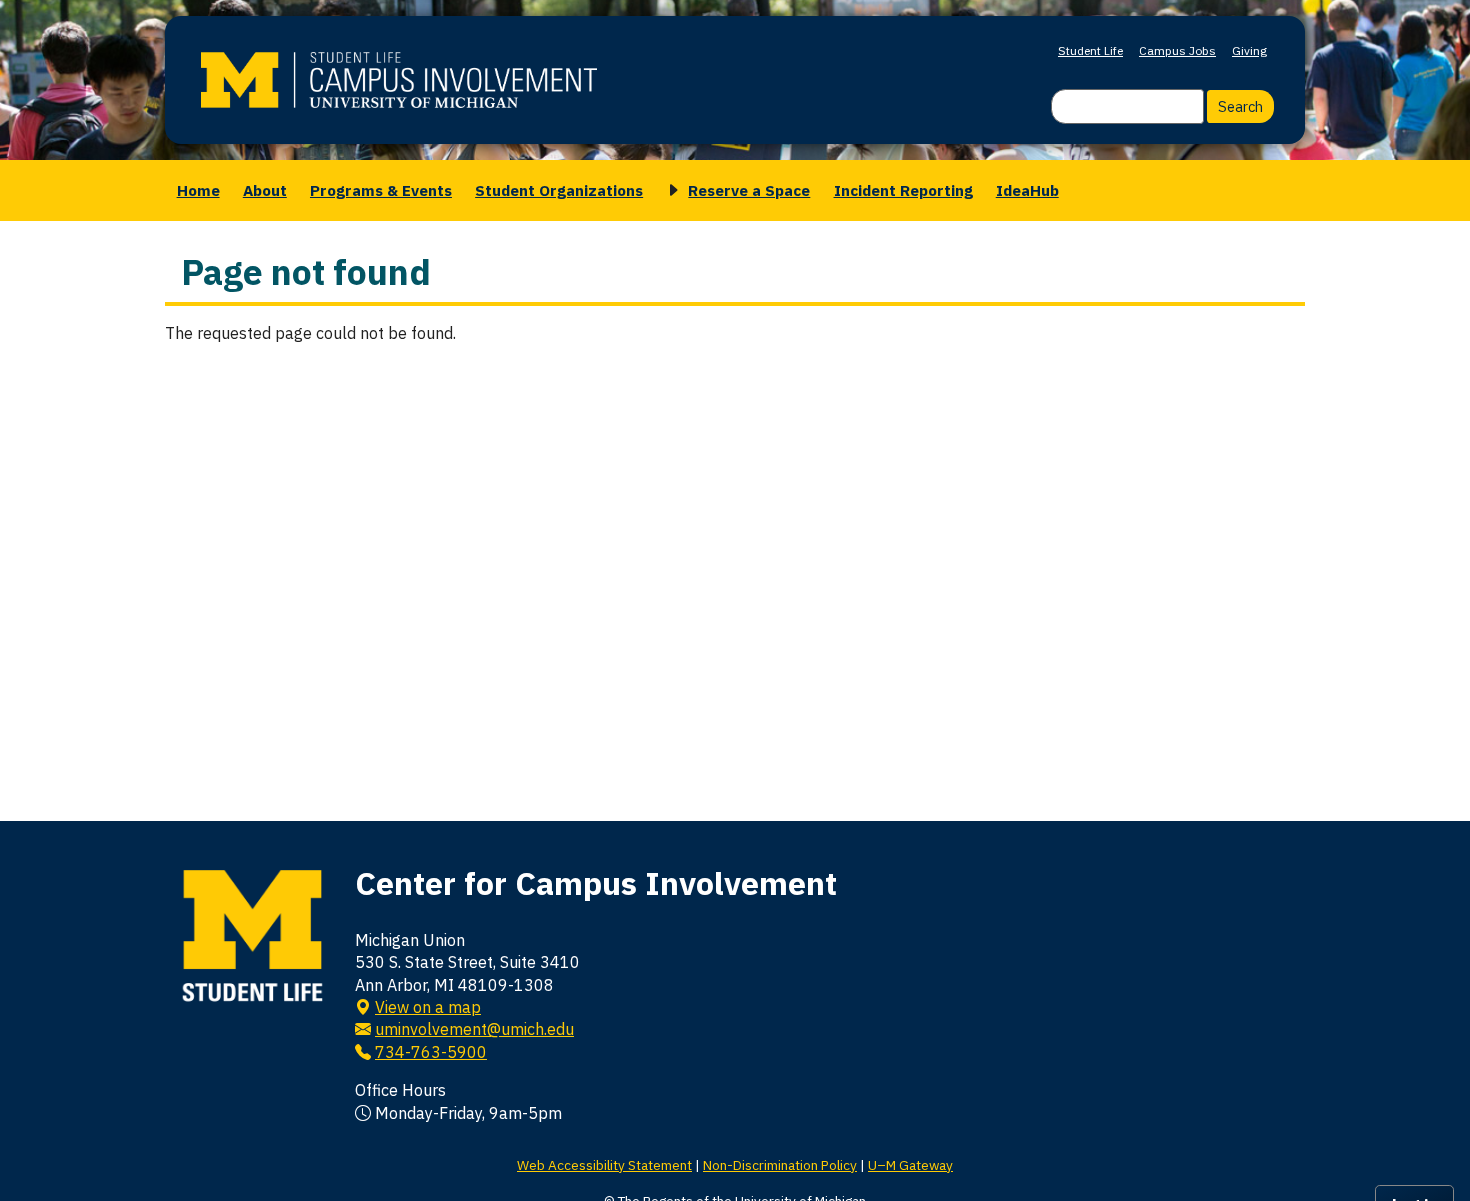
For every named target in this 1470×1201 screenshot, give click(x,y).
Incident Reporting (903, 190)
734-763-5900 (431, 1052)
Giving (1249, 50)
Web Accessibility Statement (604, 1165)
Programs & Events (381, 190)
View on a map (428, 1007)
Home (198, 190)
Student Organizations (559, 190)
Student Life (1090, 50)
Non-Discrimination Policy (780, 1165)
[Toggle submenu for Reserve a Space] (670, 190)
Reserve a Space (749, 190)
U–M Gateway (910, 1165)
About (265, 190)
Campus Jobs (1177, 50)
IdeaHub (1027, 190)
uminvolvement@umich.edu (474, 1029)
